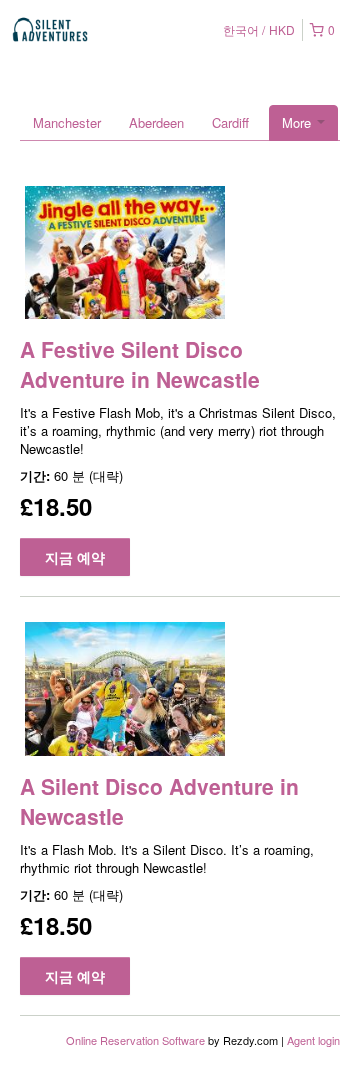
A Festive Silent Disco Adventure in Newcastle (140, 364)
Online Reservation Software (135, 1040)
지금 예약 (75, 557)
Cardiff (230, 122)
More (298, 122)
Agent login (313, 1040)
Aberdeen (156, 122)
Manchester (67, 122)
